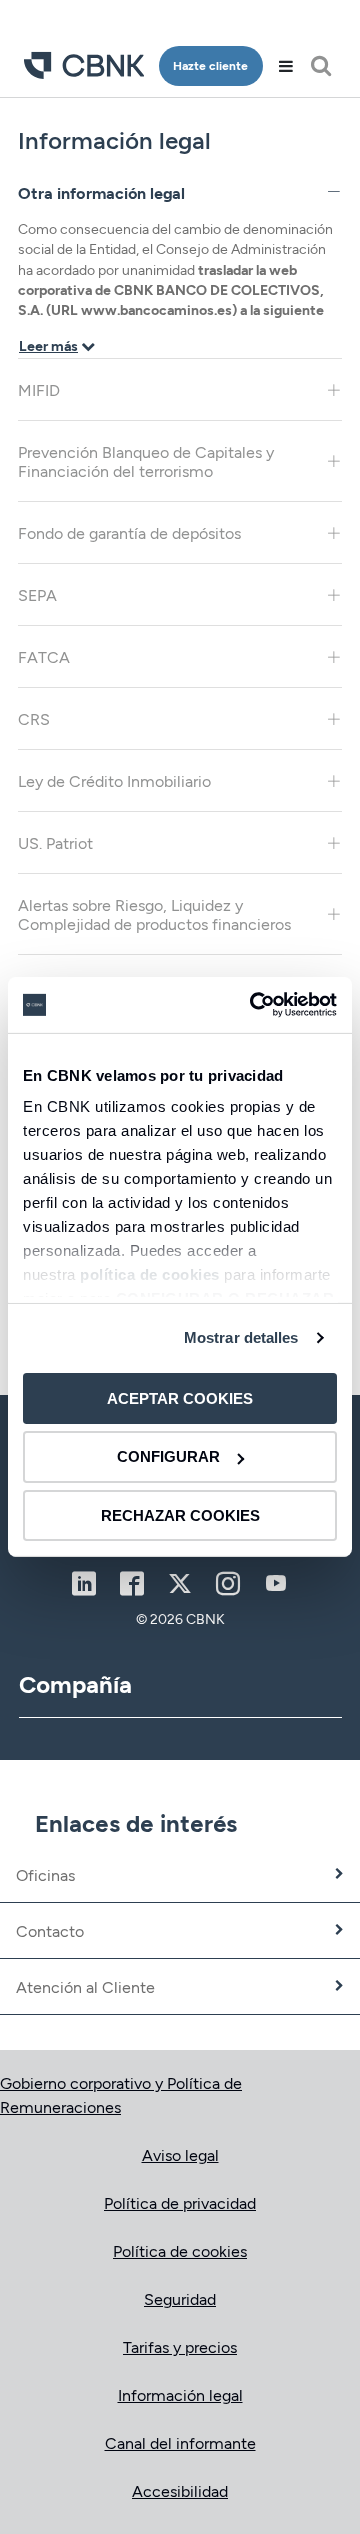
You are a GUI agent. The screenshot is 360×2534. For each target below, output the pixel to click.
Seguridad (180, 2298)
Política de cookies (180, 2250)
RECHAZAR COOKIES (180, 1515)
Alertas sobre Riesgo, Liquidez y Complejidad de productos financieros (154, 914)
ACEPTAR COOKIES (180, 1397)
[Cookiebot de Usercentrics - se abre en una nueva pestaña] (254, 1005)
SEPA (37, 594)
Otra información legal (101, 192)
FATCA (44, 656)
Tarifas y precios (180, 2346)
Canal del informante (180, 2442)
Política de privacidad (180, 2202)
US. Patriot (55, 842)
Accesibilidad (180, 2490)
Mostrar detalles (241, 1337)
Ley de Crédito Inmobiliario (114, 780)
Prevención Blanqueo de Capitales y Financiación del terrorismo (146, 461)
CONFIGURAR (168, 1456)
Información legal (180, 2394)
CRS (34, 718)
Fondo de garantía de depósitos (129, 532)
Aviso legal (180, 2154)
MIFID (39, 389)
